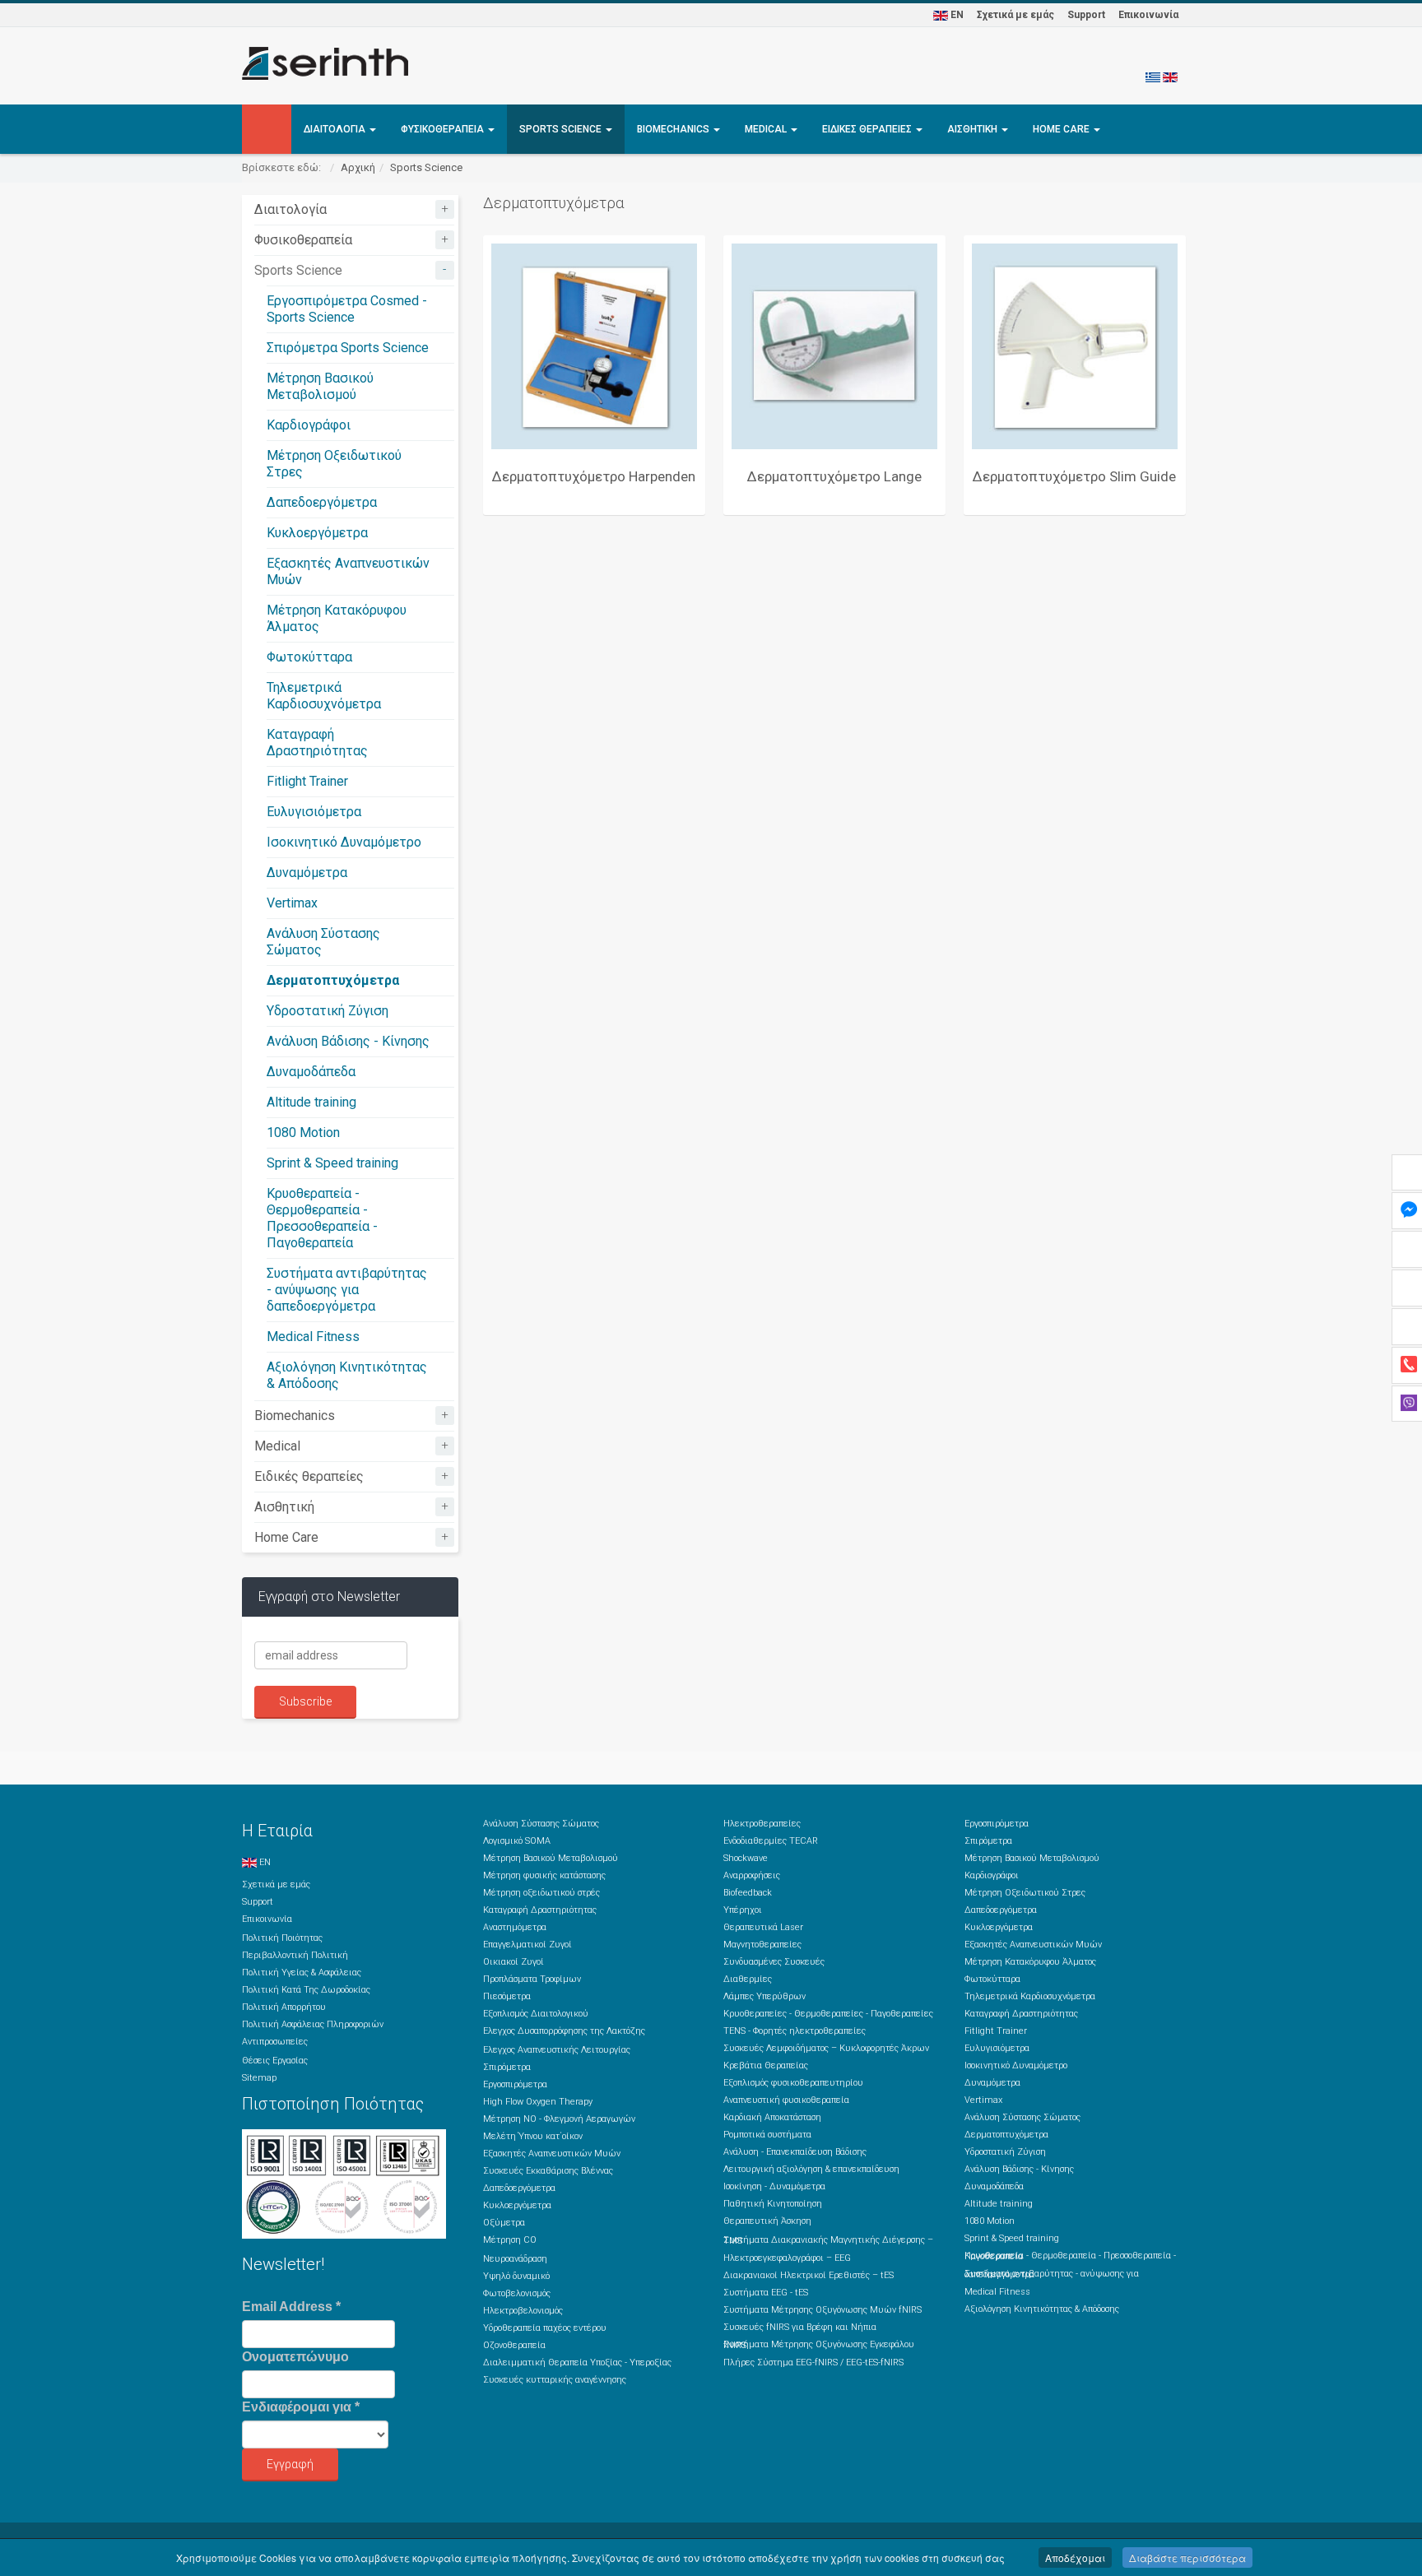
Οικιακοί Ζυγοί (513, 1962)
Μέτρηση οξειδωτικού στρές (541, 1893)
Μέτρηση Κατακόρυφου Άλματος (1030, 1962)
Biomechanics (674, 129)
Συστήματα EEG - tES (766, 2293)
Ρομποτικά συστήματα (767, 2135)
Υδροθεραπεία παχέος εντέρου (545, 2328)
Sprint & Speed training (332, 1163)
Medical (767, 129)
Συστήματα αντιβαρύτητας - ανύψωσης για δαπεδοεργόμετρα (347, 1290)
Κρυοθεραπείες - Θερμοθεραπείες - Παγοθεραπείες (828, 2014)
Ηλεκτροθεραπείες (762, 1824)
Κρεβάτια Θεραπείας (766, 2065)
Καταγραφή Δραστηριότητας (317, 743)
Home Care (1062, 129)
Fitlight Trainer (307, 781)
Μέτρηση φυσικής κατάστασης (544, 1875)
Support (1086, 15)
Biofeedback (748, 1893)
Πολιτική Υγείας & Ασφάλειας (302, 1973)
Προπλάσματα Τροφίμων (532, 1979)
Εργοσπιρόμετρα (515, 2084)
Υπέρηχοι (743, 1910)
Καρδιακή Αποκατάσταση (772, 2117)
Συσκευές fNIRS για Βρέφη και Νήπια (800, 2327)
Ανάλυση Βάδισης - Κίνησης (348, 1041)
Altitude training (311, 1102)
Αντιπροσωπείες (275, 2042)
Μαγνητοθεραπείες (762, 1945)
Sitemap (259, 2078)
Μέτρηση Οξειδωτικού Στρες (1025, 1893)
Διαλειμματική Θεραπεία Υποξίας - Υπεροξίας (577, 2362)
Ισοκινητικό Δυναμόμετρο (344, 842)
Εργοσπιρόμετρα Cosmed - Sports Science (347, 309)
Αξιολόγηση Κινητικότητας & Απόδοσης (1042, 2309)
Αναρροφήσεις (752, 1875)
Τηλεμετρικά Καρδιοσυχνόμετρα (324, 696)
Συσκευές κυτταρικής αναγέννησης (555, 2380)
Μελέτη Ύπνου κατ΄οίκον (533, 2136)
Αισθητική (974, 129)
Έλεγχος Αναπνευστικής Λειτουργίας (557, 2050)
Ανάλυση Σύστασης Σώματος (541, 1824)
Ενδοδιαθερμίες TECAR (771, 1841)
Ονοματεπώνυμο (295, 2357)
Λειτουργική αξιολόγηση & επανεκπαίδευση (811, 2169)
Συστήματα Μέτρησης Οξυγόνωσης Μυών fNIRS (823, 2310)
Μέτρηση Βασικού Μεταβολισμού (320, 386)
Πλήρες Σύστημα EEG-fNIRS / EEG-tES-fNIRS (813, 2362)
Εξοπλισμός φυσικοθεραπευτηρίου (793, 2083)
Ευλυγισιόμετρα (314, 812)
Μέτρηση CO (510, 2240)
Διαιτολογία (336, 129)
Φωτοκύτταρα (309, 657)
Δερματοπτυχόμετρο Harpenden (594, 476)
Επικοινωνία (1148, 15)
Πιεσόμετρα (507, 1996)
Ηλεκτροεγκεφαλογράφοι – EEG (787, 2258)
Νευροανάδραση (515, 2259)
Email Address (291, 2307)
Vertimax (292, 903)
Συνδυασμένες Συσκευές (774, 1962)
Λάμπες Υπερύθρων (764, 1996)
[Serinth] (325, 63)
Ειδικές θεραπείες (868, 129)
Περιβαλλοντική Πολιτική (295, 1955)
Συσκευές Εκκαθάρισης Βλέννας (548, 2171)
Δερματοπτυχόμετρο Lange (834, 476)
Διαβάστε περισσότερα (1187, 2557)
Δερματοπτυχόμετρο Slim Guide (1074, 476)
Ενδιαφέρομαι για (301, 2407)
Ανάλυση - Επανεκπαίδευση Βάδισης (795, 2152)
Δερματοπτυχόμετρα (333, 980)
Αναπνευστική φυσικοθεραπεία (786, 2100)
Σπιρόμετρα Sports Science (348, 348)
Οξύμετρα (504, 2223)
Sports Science (562, 129)
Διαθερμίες (748, 1979)
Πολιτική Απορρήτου (284, 2007)
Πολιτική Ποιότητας (282, 1938)
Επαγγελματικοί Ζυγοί (527, 1945)
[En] (1170, 77)
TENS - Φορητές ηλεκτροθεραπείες (795, 2031)
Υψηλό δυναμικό (516, 2276)
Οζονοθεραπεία (514, 2345)
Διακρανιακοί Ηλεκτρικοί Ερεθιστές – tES (809, 2275)
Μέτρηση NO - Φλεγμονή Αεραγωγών (559, 2119)
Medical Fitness (313, 1337)
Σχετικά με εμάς (1015, 15)
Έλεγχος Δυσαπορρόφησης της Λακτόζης (564, 2031)
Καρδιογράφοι (309, 425)
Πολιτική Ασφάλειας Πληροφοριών (313, 2024)
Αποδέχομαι (1075, 2557)
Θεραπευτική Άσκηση (767, 2221)
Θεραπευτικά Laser (763, 1927)
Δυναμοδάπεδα (311, 1072)
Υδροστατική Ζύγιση (328, 1011)
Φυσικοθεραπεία (444, 129)
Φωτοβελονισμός (517, 2293)
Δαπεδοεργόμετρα (322, 502)
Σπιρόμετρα (507, 2067)
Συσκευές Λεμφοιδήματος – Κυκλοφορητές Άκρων (826, 2048)
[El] (1153, 77)
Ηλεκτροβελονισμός (523, 2311)
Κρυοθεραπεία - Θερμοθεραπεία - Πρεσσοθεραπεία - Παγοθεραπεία (322, 1218)
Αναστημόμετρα (515, 1927)
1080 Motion (303, 1133)
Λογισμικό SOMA (517, 1841)
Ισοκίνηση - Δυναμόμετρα (774, 2186)
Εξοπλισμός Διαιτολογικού (536, 2014)
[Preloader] (594, 346)
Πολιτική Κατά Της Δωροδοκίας (306, 1990)
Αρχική (358, 167)
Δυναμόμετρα (307, 873)
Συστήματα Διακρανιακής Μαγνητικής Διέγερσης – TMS (828, 2240)
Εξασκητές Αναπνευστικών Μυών (552, 2154)
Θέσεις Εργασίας (275, 2061)
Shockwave (746, 1858)
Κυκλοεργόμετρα (317, 533)
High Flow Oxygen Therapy (538, 2102)
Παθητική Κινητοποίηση (773, 2204)
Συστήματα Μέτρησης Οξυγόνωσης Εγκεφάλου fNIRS (819, 2345)
